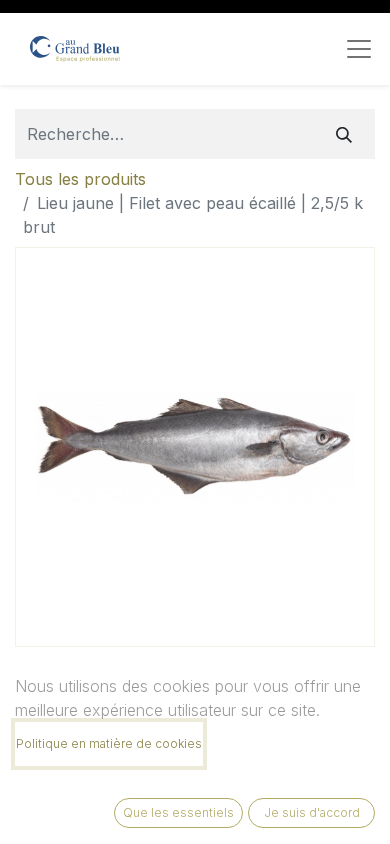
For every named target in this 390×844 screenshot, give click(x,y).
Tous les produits (80, 179)
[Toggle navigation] (359, 49)
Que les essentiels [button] (178, 812)
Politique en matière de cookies (109, 743)
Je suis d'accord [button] (312, 812)
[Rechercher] (344, 134)
